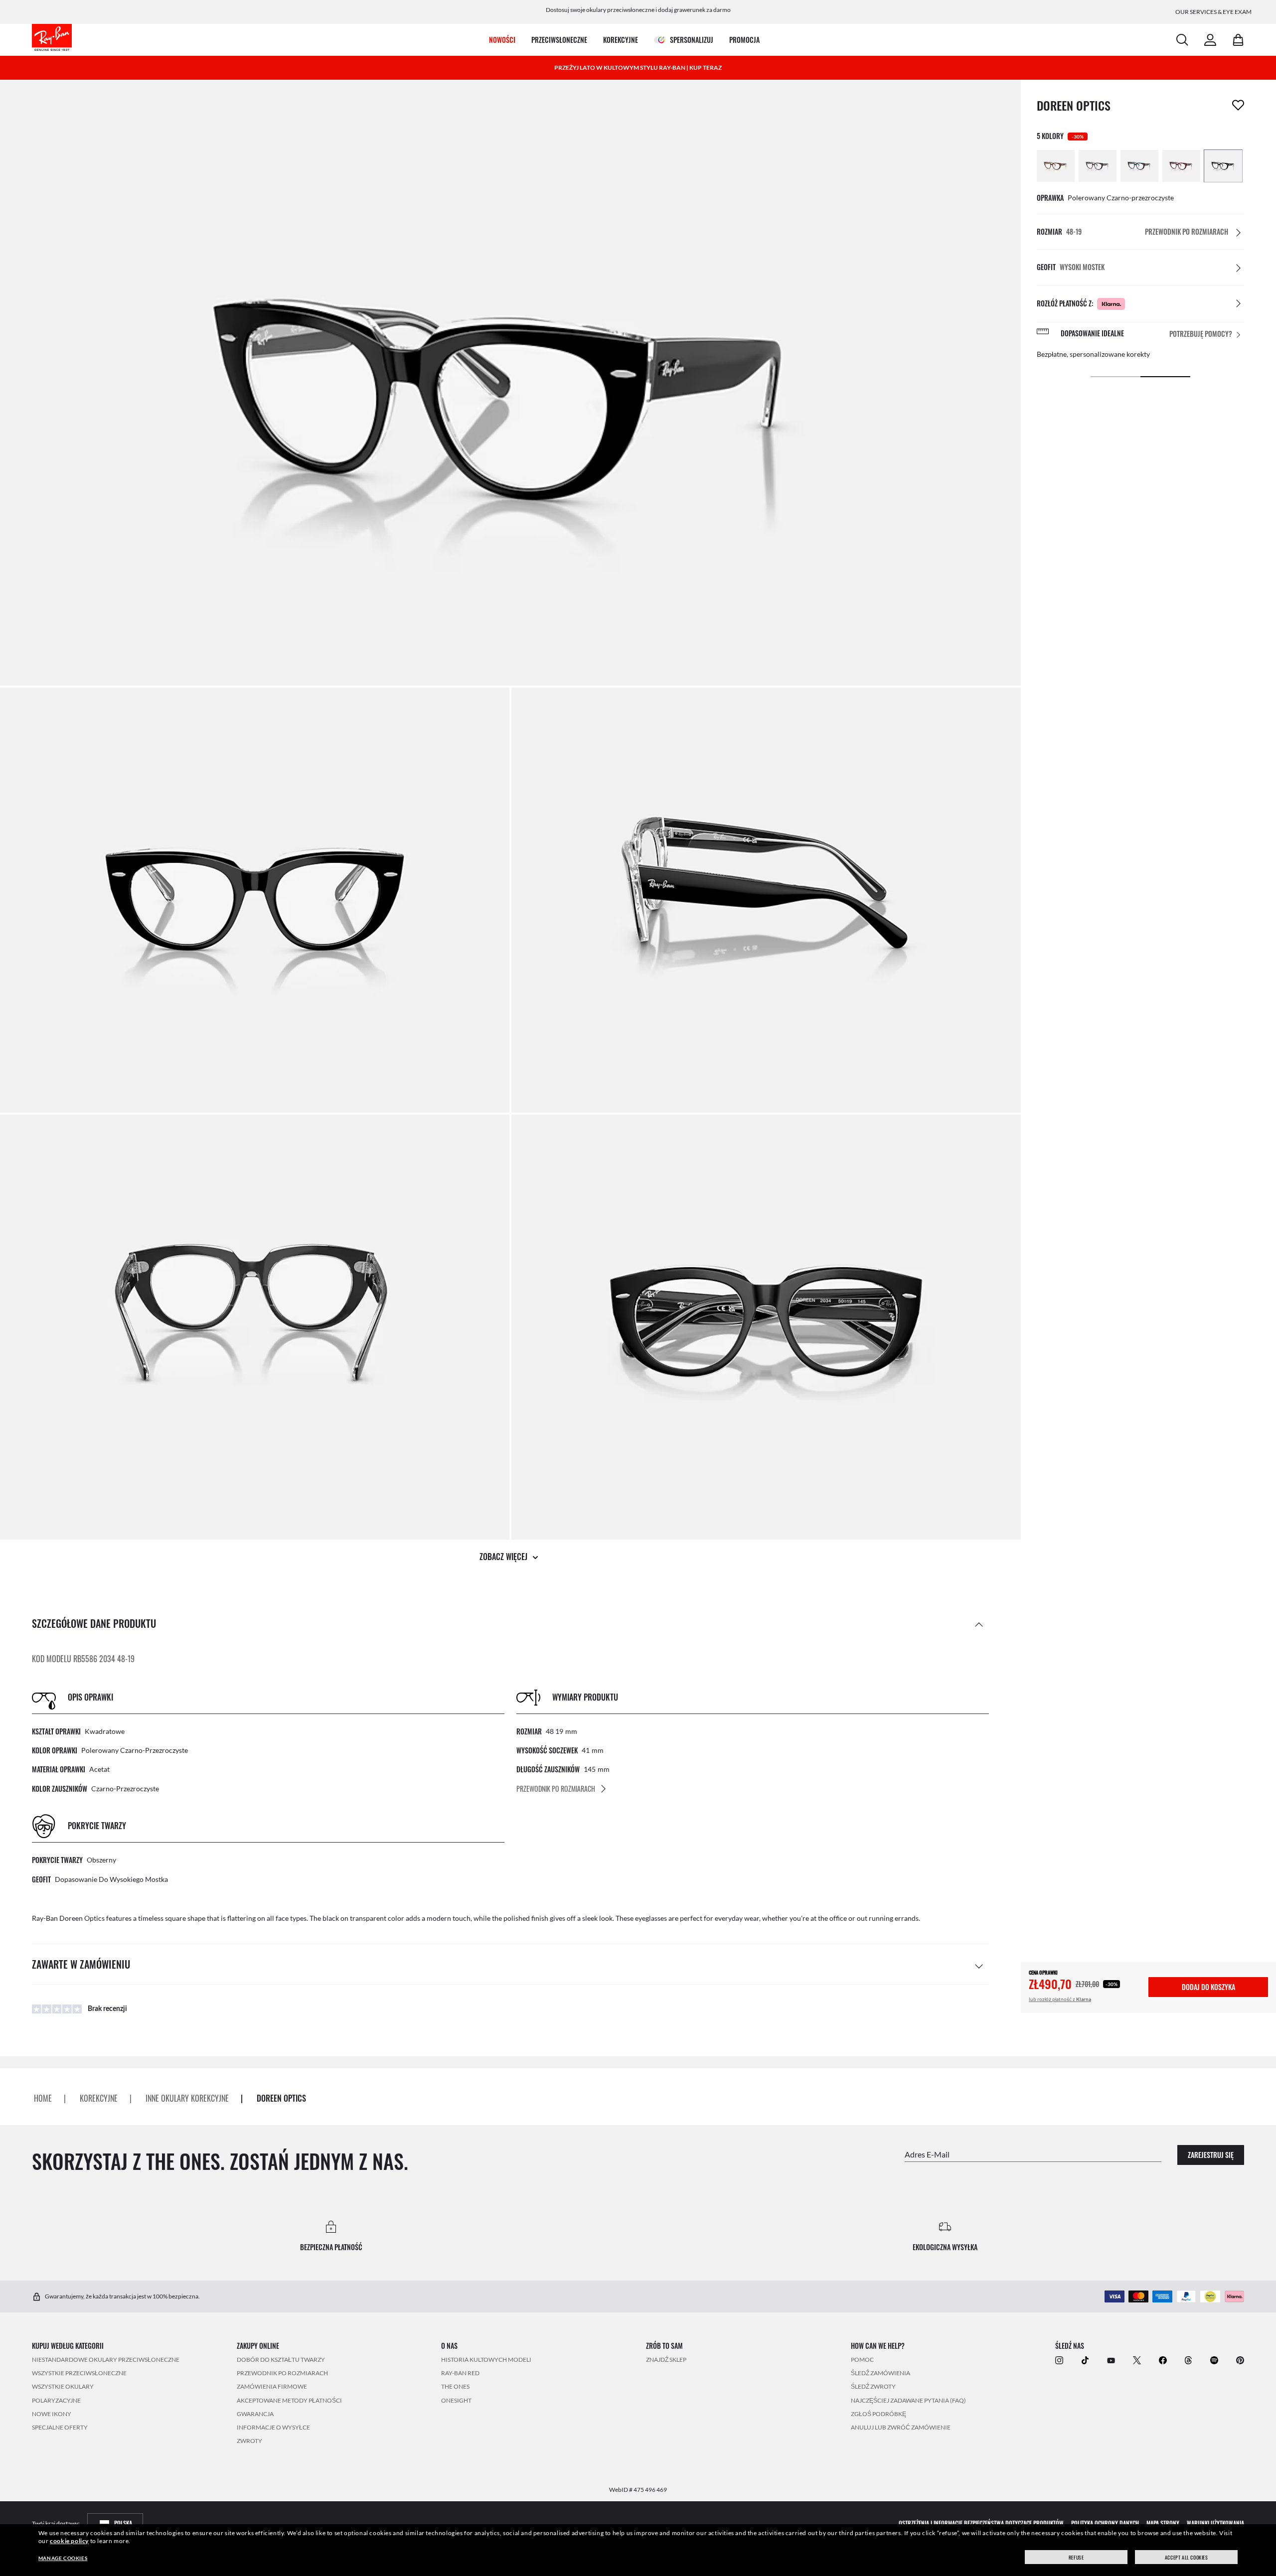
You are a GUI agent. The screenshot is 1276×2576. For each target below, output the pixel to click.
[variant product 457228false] (1098, 166)
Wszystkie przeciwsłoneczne (79, 2373)
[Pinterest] (1240, 2360)
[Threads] (1188, 2360)
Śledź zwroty (873, 2386)
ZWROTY (249, 2441)
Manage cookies (63, 2558)
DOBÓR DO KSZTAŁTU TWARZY (281, 2360)
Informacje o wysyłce (273, 2427)
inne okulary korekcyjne (187, 2098)
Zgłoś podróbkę (878, 2414)
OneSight (456, 2400)
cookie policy (69, 2541)
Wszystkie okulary (63, 2386)
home (43, 2098)
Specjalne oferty (60, 2427)
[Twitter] (1137, 2360)
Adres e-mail (927, 2154)
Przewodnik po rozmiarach (282, 2373)
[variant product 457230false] (1139, 166)
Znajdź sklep (666, 2360)
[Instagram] (1059, 2360)
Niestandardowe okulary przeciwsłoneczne (106, 2360)
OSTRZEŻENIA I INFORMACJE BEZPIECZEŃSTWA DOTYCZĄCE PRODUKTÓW (981, 2523)
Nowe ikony (52, 2414)
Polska (123, 2523)
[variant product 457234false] (1223, 166)
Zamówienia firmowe (272, 2386)
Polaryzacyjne (56, 2400)
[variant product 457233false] (1181, 166)
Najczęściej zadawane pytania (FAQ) (908, 2400)
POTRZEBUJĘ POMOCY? (1201, 334)
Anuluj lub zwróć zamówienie (901, 2427)
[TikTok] (1085, 2360)
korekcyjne (99, 2098)
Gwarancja (255, 2414)
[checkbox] (1238, 105)
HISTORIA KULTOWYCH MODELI (486, 2360)
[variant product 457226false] (1056, 166)
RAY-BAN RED (460, 2373)
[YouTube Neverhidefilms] (1111, 2360)
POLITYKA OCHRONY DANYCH (1105, 2523)
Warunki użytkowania (1215, 2523)
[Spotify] (1214, 2360)
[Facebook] (1163, 2360)
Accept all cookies (1187, 2557)
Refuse (1076, 2557)
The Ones (455, 2386)
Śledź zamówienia (880, 2373)
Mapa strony (1163, 2523)
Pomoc (862, 2360)
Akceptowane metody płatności (289, 2400)
